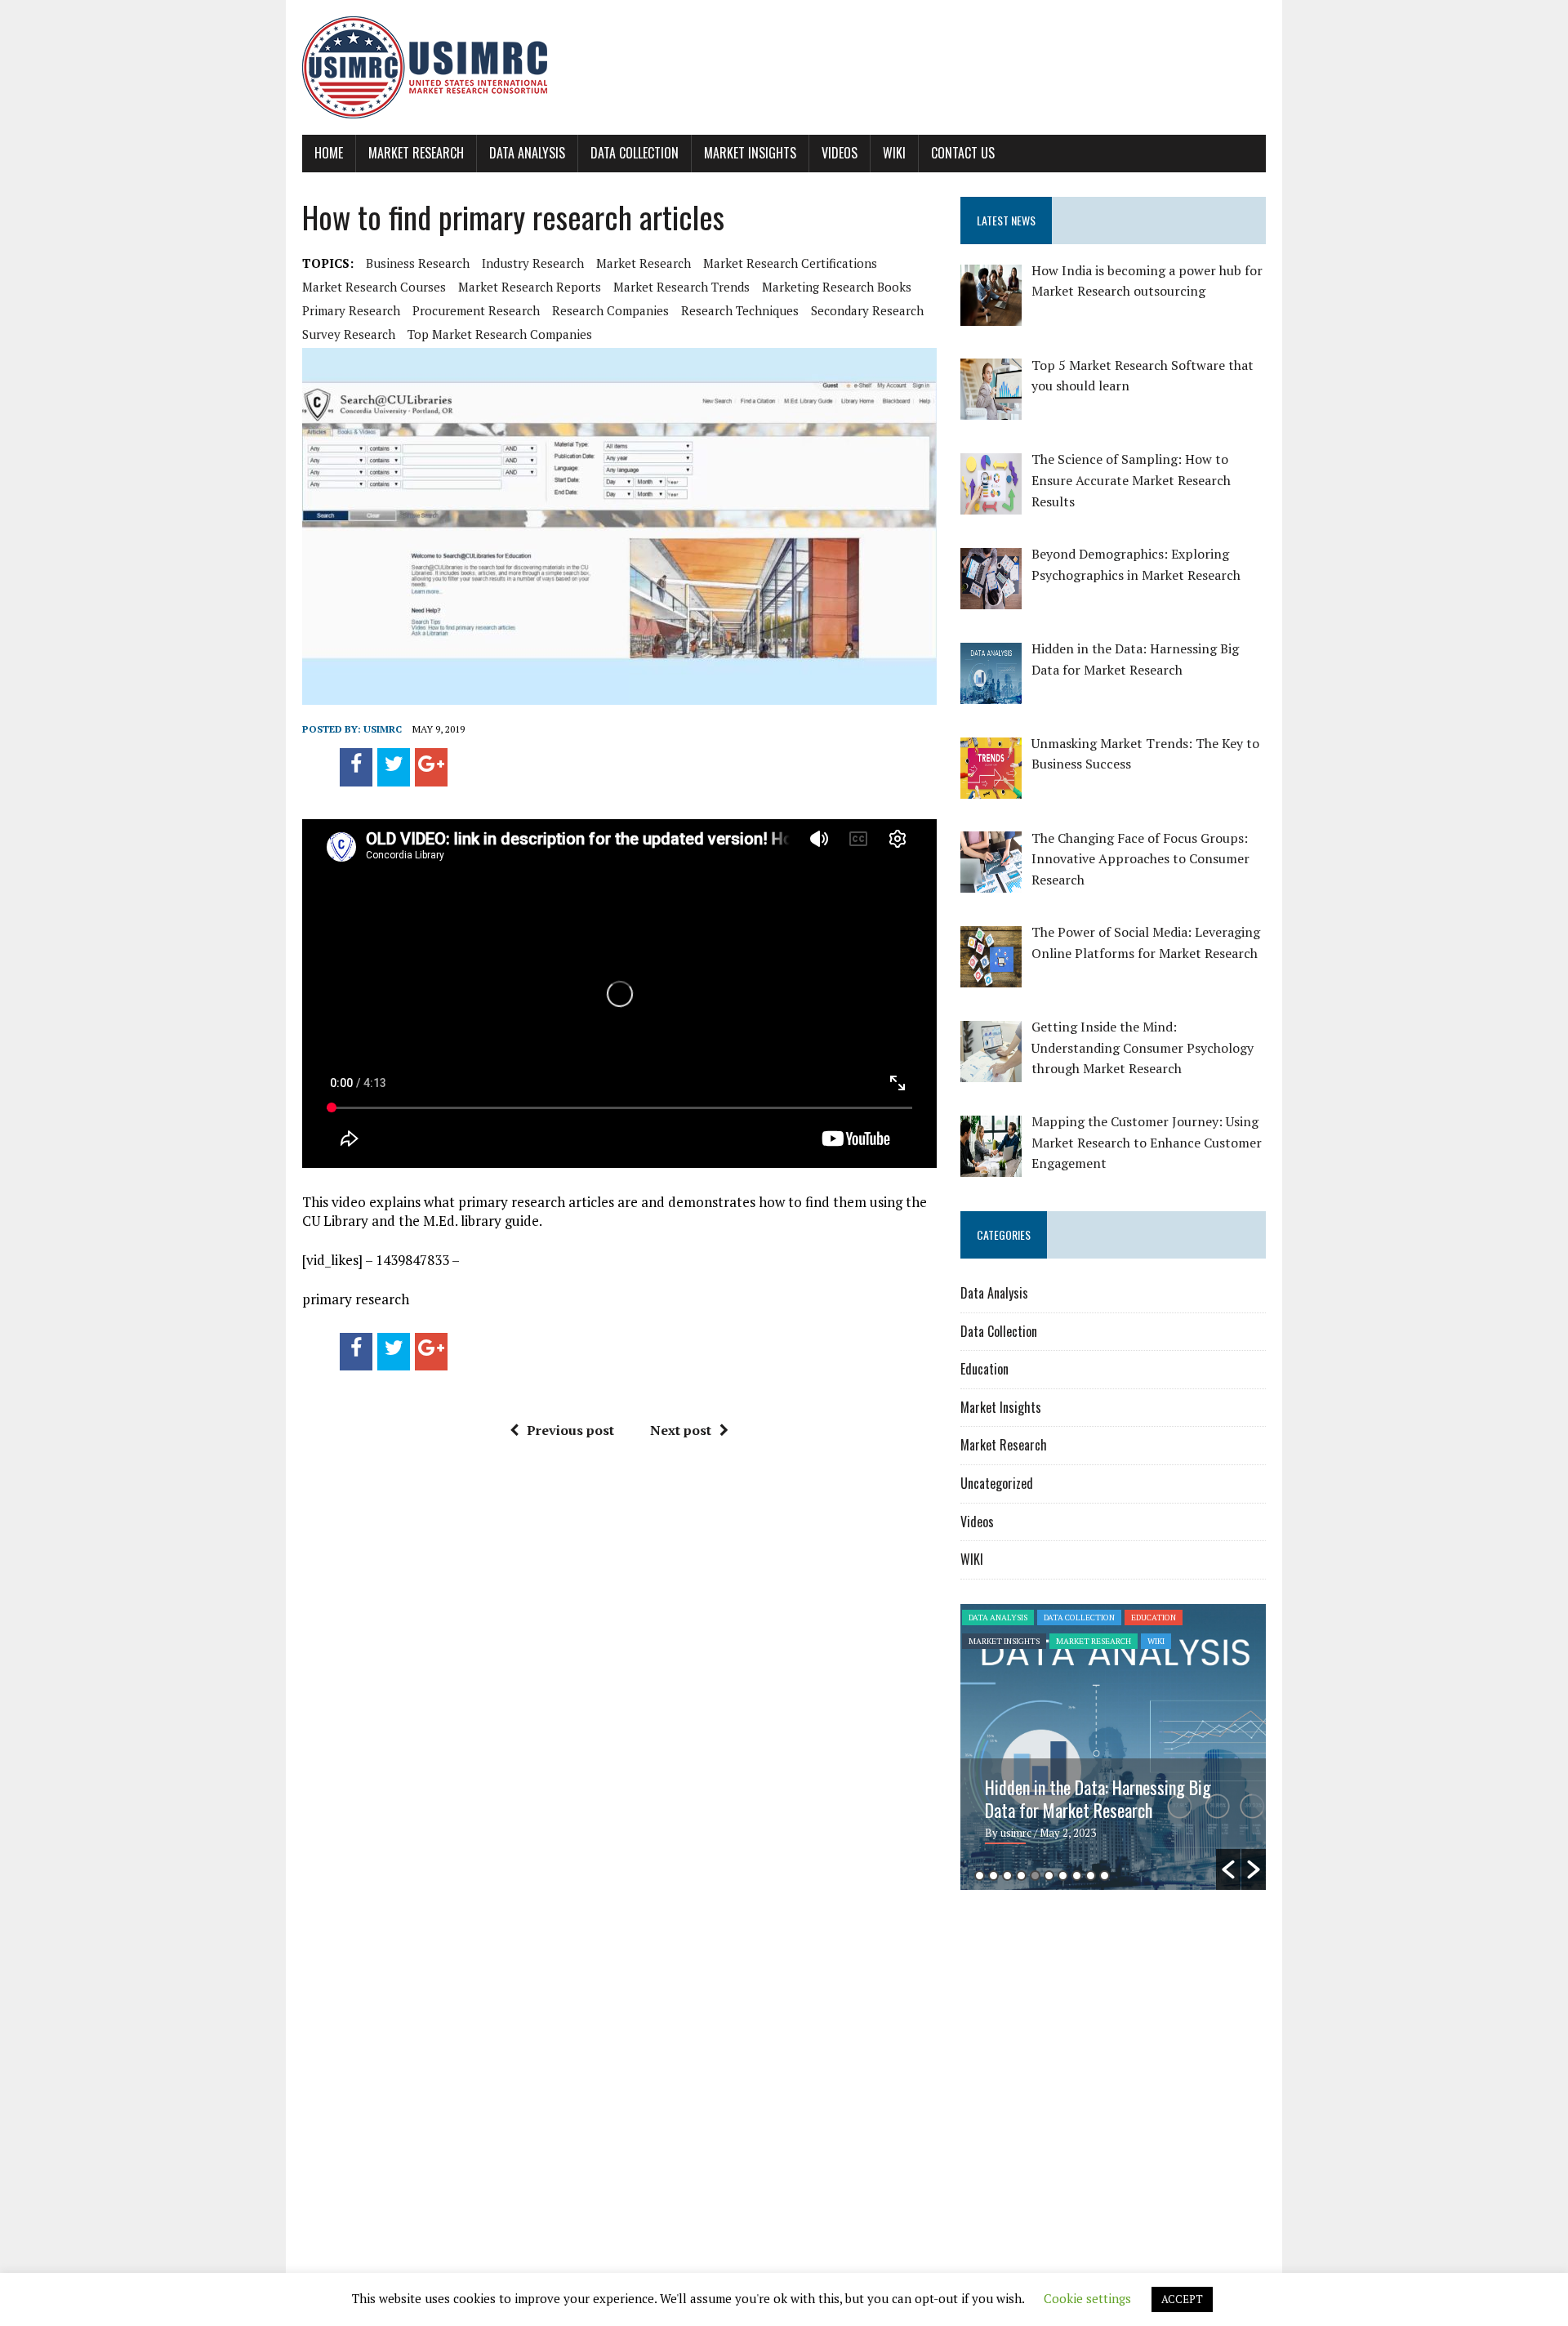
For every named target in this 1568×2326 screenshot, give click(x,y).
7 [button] (1063, 1876)
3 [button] (1007, 1876)
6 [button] (1049, 1876)
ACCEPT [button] (1182, 2299)
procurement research (476, 310)
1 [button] (980, 1876)
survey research (349, 334)
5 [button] (1035, 1876)
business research (418, 263)
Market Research (416, 153)
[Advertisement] (1098, 2029)
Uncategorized (997, 1483)
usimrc (383, 729)
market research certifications (790, 263)
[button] (1228, 1869)
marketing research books (837, 287)
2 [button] (993, 1876)
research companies (610, 310)
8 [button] (1077, 1876)
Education (984, 1369)
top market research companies (500, 334)
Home (329, 153)
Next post (681, 1430)
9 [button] (1091, 1876)
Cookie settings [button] (1087, 2298)
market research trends (682, 287)
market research (644, 263)
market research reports (530, 287)
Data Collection (635, 153)
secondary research (867, 310)
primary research (351, 310)
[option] (1113, 1747)
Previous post (570, 1430)
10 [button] (1105, 1876)
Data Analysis (527, 153)
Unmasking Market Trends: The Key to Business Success (1107, 1798)
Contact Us (963, 153)
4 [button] (1021, 1876)
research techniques (740, 310)
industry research (533, 263)
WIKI (894, 153)
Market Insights (750, 153)
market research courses (374, 287)
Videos (840, 153)
